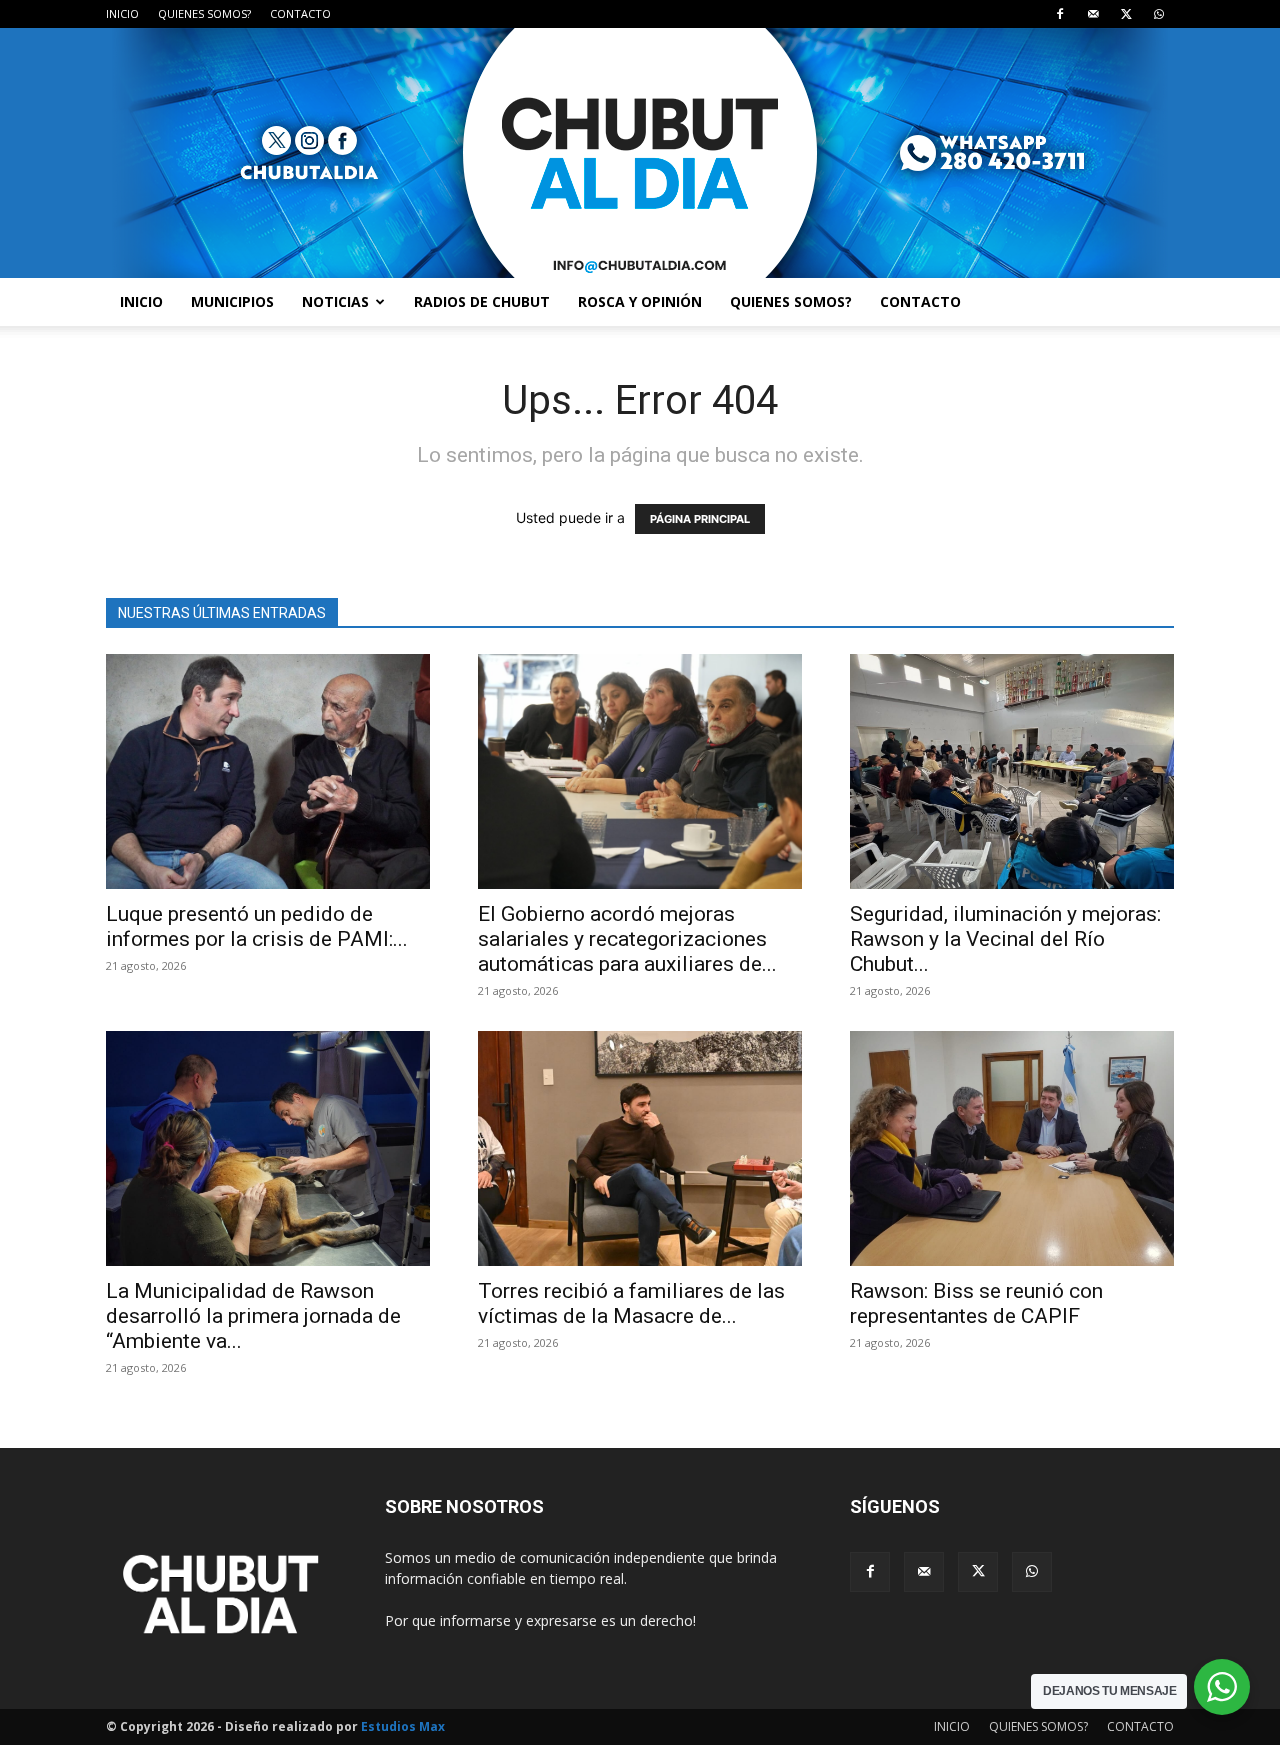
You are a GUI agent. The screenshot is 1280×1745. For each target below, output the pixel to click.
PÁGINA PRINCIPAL (700, 519)
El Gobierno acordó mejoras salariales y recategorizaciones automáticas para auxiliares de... (627, 939)
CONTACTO (300, 13)
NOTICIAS (335, 301)
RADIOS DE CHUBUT (482, 301)
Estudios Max (403, 1726)
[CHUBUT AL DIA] (640, 153)
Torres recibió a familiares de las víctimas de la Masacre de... (631, 1303)
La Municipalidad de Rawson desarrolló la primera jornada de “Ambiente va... (253, 1316)
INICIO (122, 13)
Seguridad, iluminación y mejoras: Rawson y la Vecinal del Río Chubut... (1005, 939)
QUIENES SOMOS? (204, 13)
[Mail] (1093, 14)
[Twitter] (1126, 14)
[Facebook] (1060, 14)
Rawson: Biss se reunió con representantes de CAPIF (976, 1303)
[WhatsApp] (1159, 14)
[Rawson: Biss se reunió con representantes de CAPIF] (1012, 1148)
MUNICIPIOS (232, 301)
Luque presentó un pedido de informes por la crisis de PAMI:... (257, 926)
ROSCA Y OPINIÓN (640, 301)
